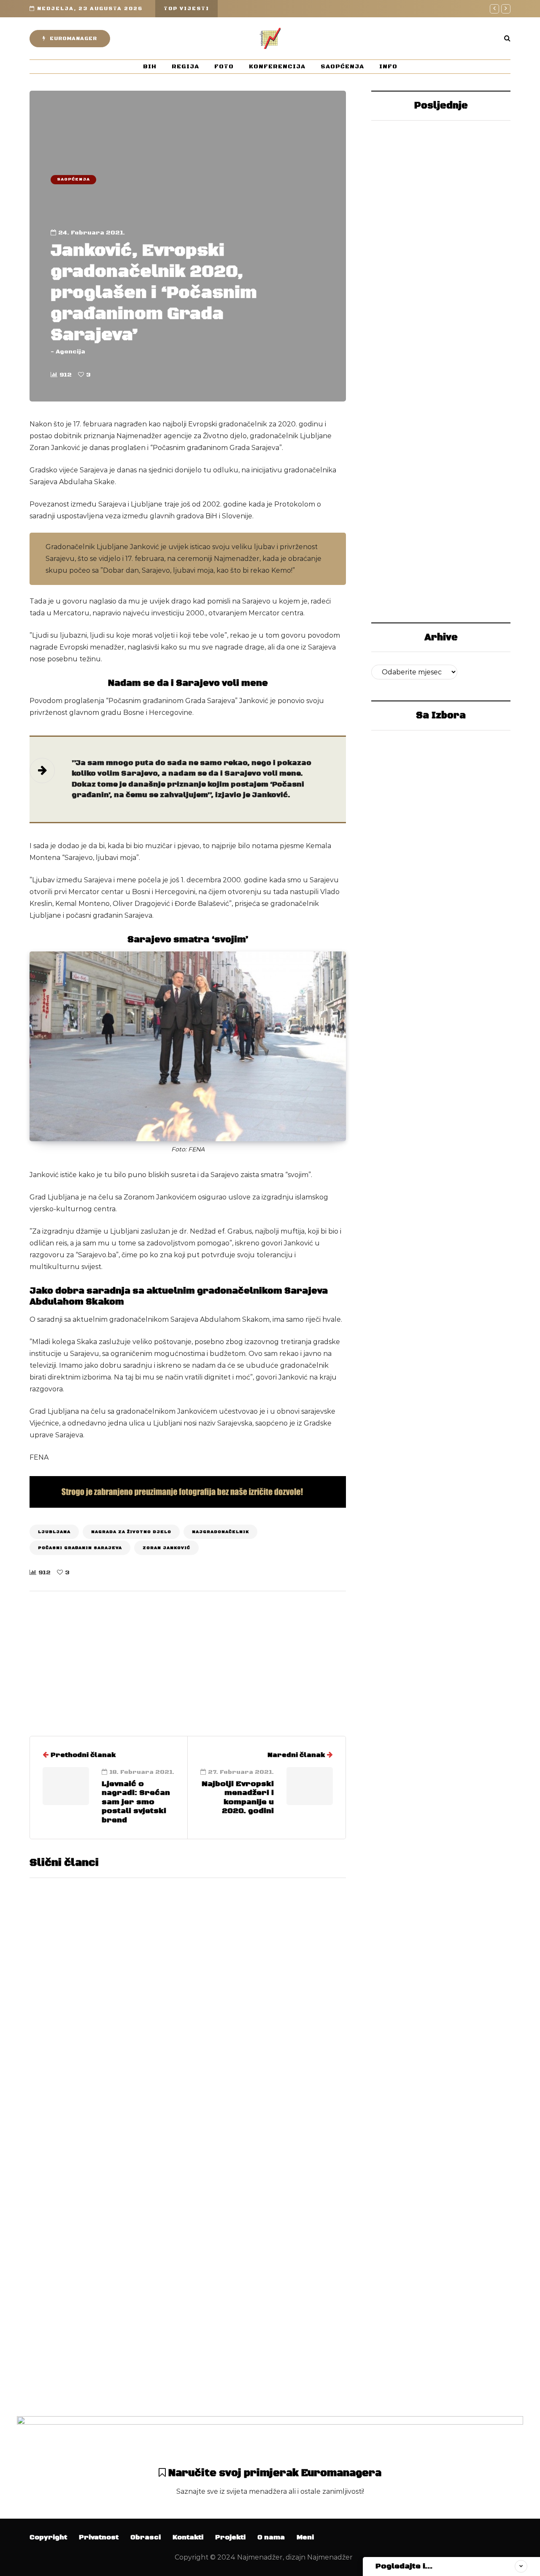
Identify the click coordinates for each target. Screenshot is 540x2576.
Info (388, 67)
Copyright (48, 2537)
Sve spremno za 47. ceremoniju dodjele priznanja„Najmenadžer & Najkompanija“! (441, 421)
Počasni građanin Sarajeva (80, 1548)
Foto (224, 67)
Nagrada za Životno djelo (131, 1532)
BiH (150, 67)
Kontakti (188, 2537)
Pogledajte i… (404, 2566)
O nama (271, 2537)
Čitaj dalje (211, 2088)
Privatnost (99, 2537)
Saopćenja (342, 67)
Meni (305, 2537)
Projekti (230, 2537)
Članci (123, 1674)
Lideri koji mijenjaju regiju (441, 284)
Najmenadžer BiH (440, 353)
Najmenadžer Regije (441, 192)
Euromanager (73, 39)
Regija (185, 67)
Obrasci (146, 2537)
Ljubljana (54, 1532)
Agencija (70, 352)
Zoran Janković (166, 1548)
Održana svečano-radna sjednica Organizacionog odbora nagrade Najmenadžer (258, 2333)
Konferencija (277, 67)
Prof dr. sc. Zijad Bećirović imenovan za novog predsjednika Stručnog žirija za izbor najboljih (441, 581)
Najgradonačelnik (220, 1532)
